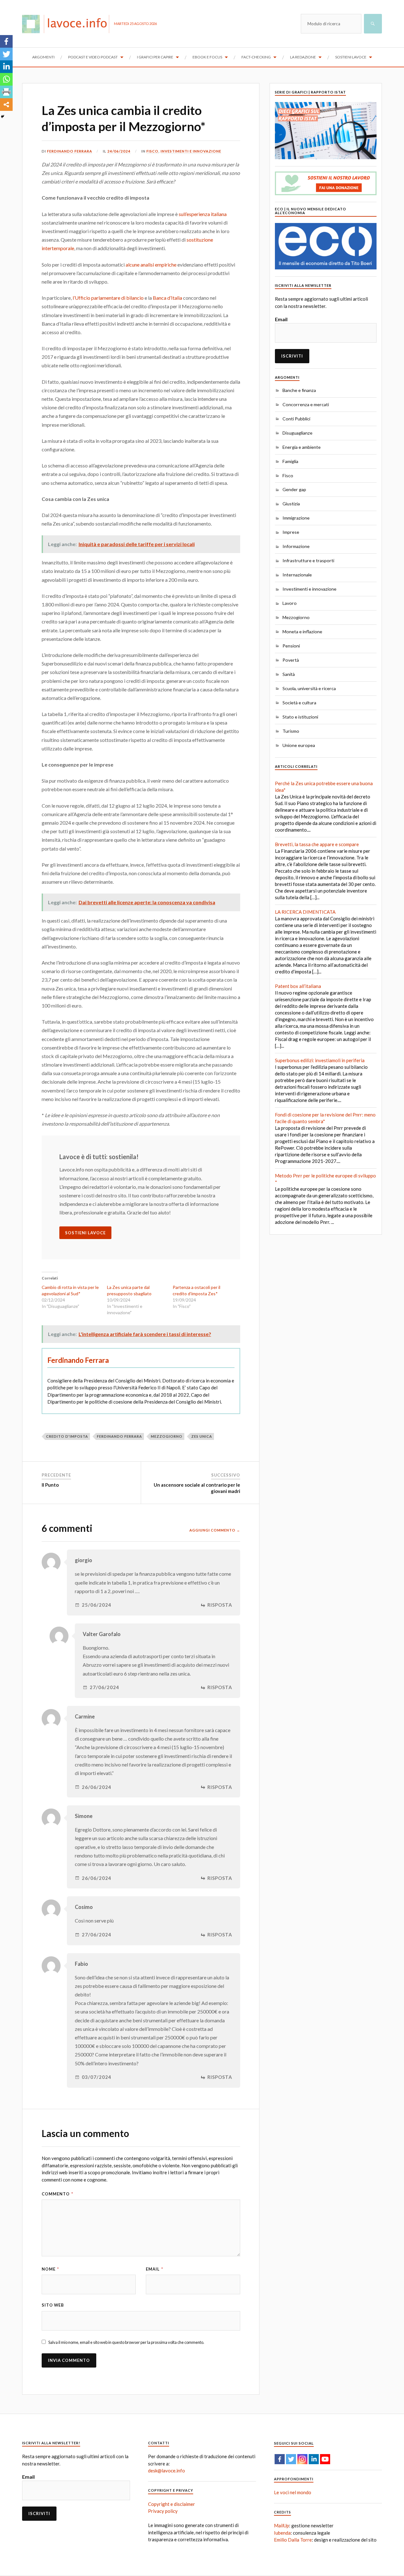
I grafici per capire (155, 57)
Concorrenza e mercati (306, 404)
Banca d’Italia (167, 298)
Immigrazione (296, 518)
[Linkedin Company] (314, 2459)
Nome (50, 2269)
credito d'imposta (67, 1436)
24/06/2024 (119, 151)
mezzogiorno (167, 1436)
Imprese (291, 532)
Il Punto (50, 1485)
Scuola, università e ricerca (309, 688)
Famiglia (290, 461)
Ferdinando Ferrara (70, 151)
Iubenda (282, 2533)
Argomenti (43, 57)
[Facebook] (6, 41)
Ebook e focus (207, 57)
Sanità (289, 674)
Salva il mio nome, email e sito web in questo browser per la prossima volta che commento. (126, 2342)
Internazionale (297, 575)
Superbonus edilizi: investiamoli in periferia (320, 1060)
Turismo (291, 731)
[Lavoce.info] (68, 24)
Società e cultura (299, 703)
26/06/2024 (97, 1787)
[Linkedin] (6, 67)
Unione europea (299, 745)
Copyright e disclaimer (172, 2504)
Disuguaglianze (297, 433)
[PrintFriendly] (6, 92)
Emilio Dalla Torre (293, 2540)
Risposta (220, 1605)
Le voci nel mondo (293, 2492)
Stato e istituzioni (300, 717)
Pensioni (291, 646)
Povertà (291, 660)
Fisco (152, 151)
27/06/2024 (104, 1687)
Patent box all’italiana (298, 986)
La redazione (303, 57)
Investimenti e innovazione (191, 151)
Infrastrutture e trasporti (308, 560)
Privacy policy (163, 2511)
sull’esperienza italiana (203, 214)
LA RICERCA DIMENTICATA (305, 912)
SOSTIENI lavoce (85, 1233)
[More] (6, 105)
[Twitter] (6, 54)
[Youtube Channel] (325, 2459)
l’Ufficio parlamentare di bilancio (108, 298)
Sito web (53, 2305)
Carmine (85, 1717)
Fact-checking (256, 57)
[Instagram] (302, 2459)
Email (154, 2269)
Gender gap (294, 489)
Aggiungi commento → (215, 1530)
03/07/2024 (97, 2077)
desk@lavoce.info (166, 2471)
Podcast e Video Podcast (93, 57)
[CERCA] (373, 24)
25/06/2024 (97, 1605)
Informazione (296, 546)
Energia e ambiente (302, 447)
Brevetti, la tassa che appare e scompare (317, 844)
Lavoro (290, 603)
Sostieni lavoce (351, 57)
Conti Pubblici (296, 419)
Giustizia (291, 504)
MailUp (282, 2525)
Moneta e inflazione (302, 632)
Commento (57, 2194)
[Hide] (3, 117)
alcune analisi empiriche (151, 265)
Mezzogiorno (296, 617)
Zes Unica (202, 1436)
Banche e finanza (299, 390)
